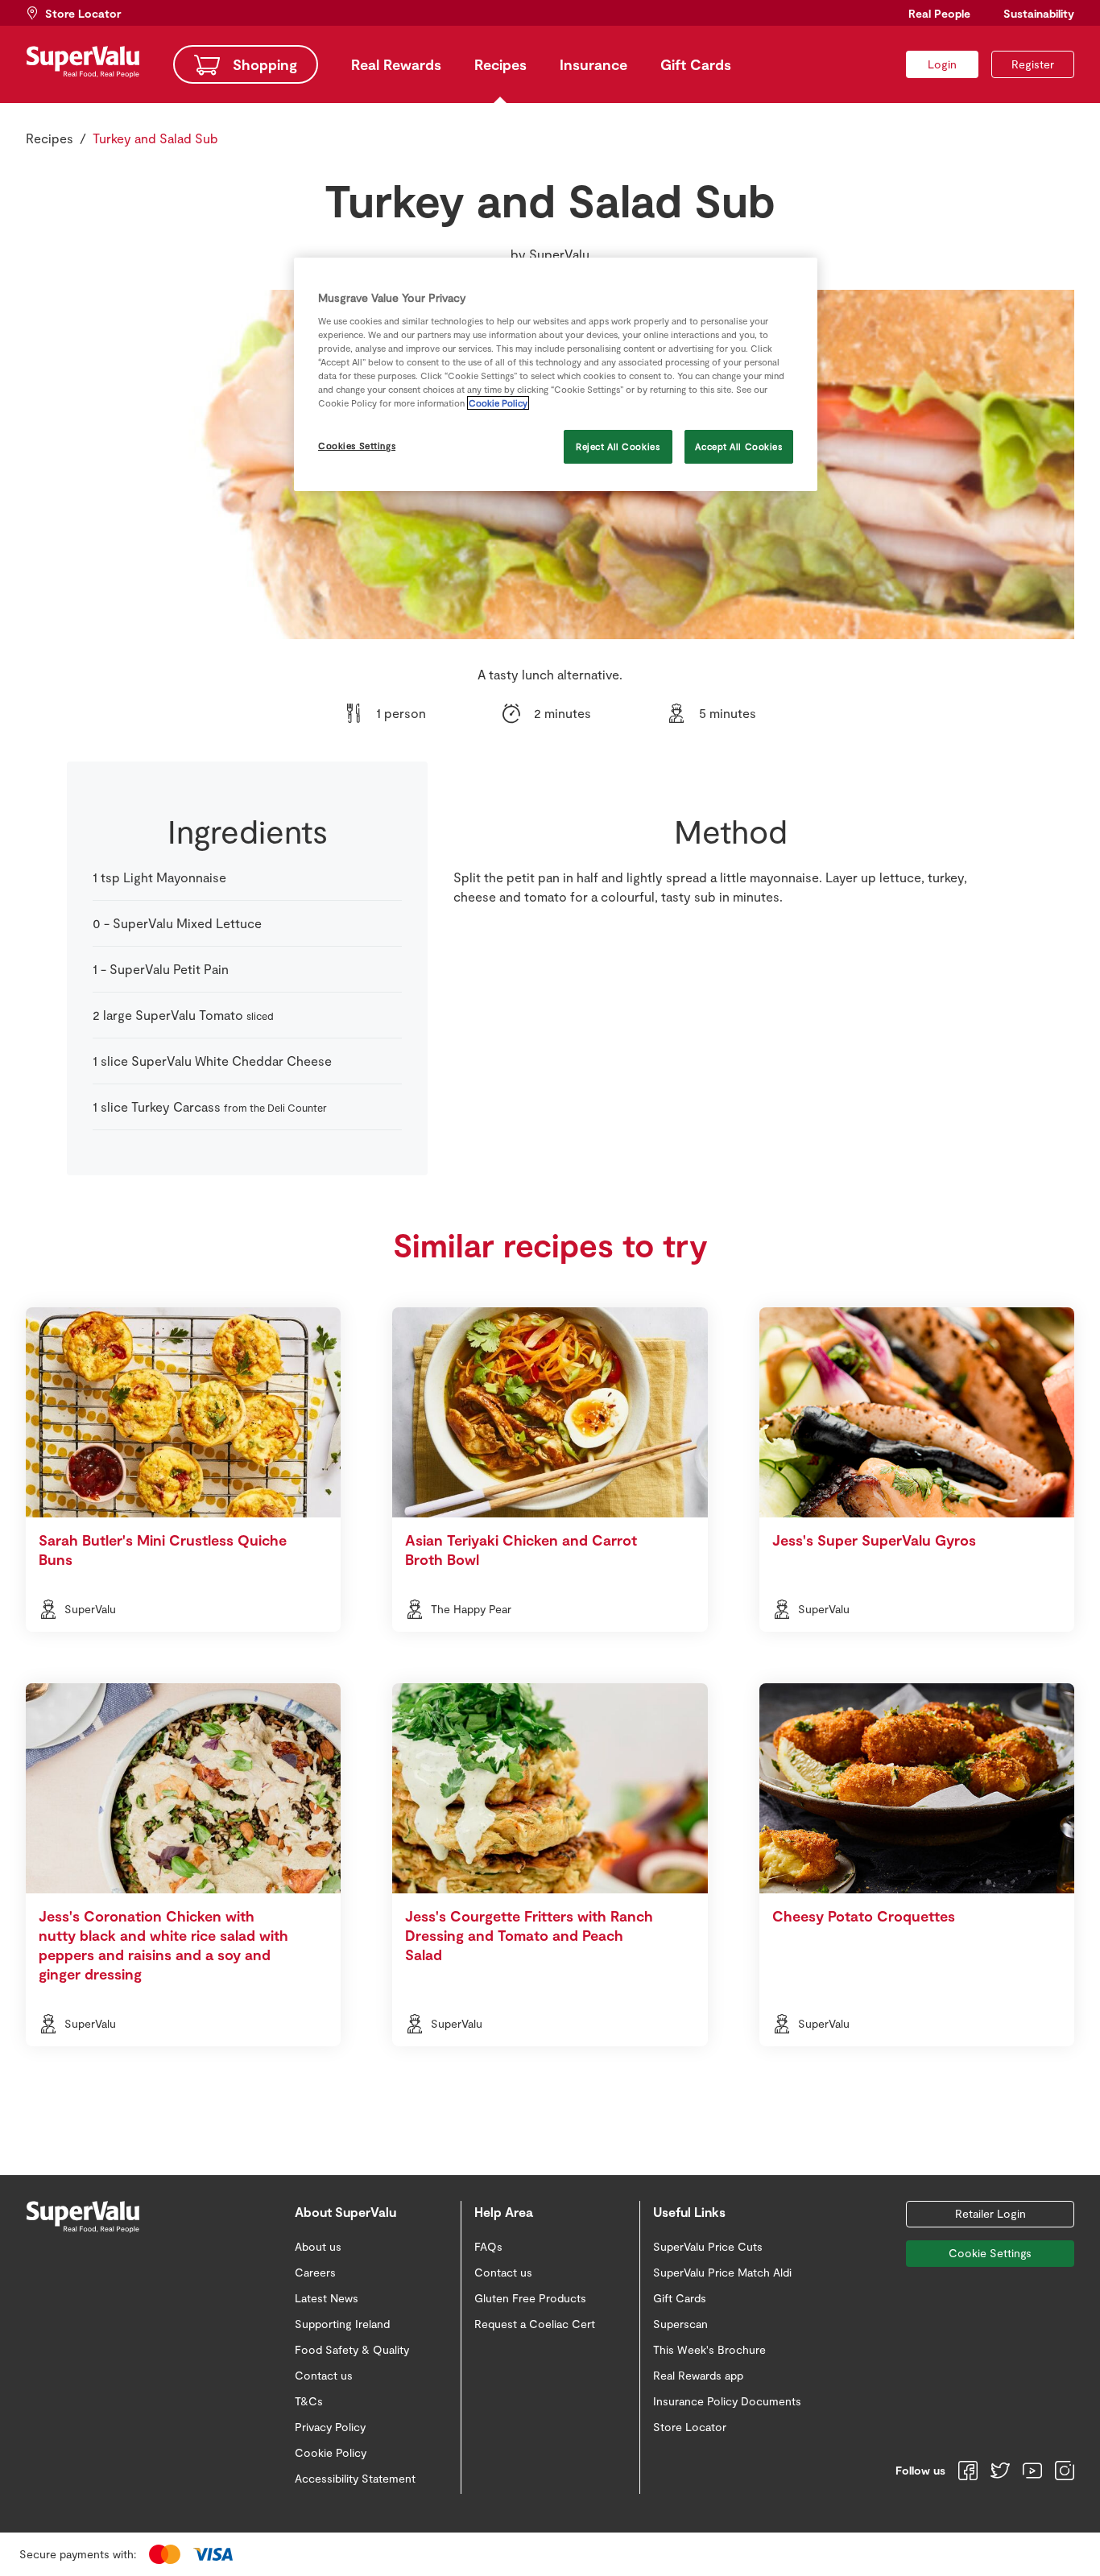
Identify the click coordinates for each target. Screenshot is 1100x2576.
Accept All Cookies (738, 446)
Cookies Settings (357, 446)
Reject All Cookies (618, 446)
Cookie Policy (498, 403)
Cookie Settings (990, 2253)
